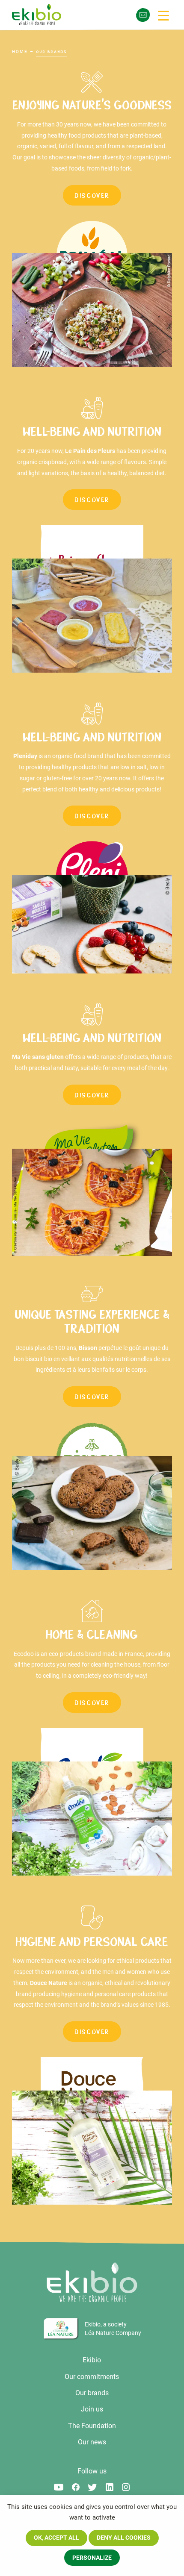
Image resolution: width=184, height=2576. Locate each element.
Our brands (92, 2393)
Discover (92, 196)
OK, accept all (56, 2538)
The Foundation (92, 2426)
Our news (92, 2442)
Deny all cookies (124, 2538)
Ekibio (92, 2360)
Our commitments (92, 2377)
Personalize (92, 2558)
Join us (92, 2409)
